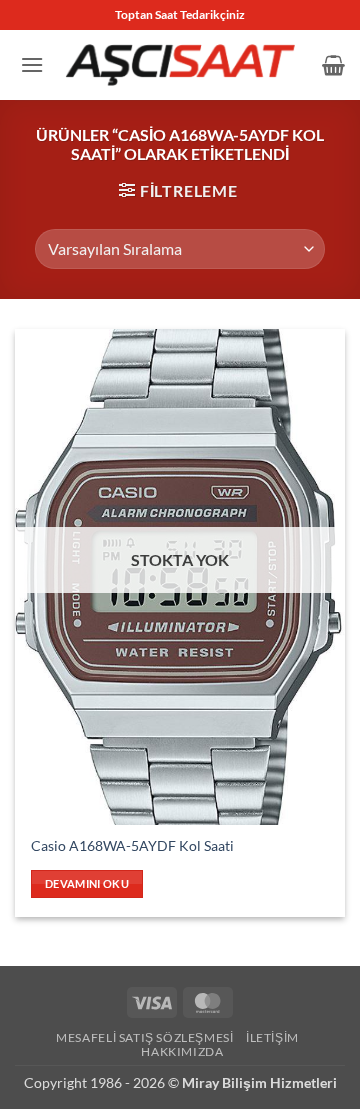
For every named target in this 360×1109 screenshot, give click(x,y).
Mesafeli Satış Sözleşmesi (144, 1037)
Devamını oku (87, 883)
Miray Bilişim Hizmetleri (259, 1082)
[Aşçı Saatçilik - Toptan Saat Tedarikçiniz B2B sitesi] (180, 64)
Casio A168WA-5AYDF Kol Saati (132, 846)
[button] (32, 64)
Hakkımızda (182, 1051)
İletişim (272, 1037)
